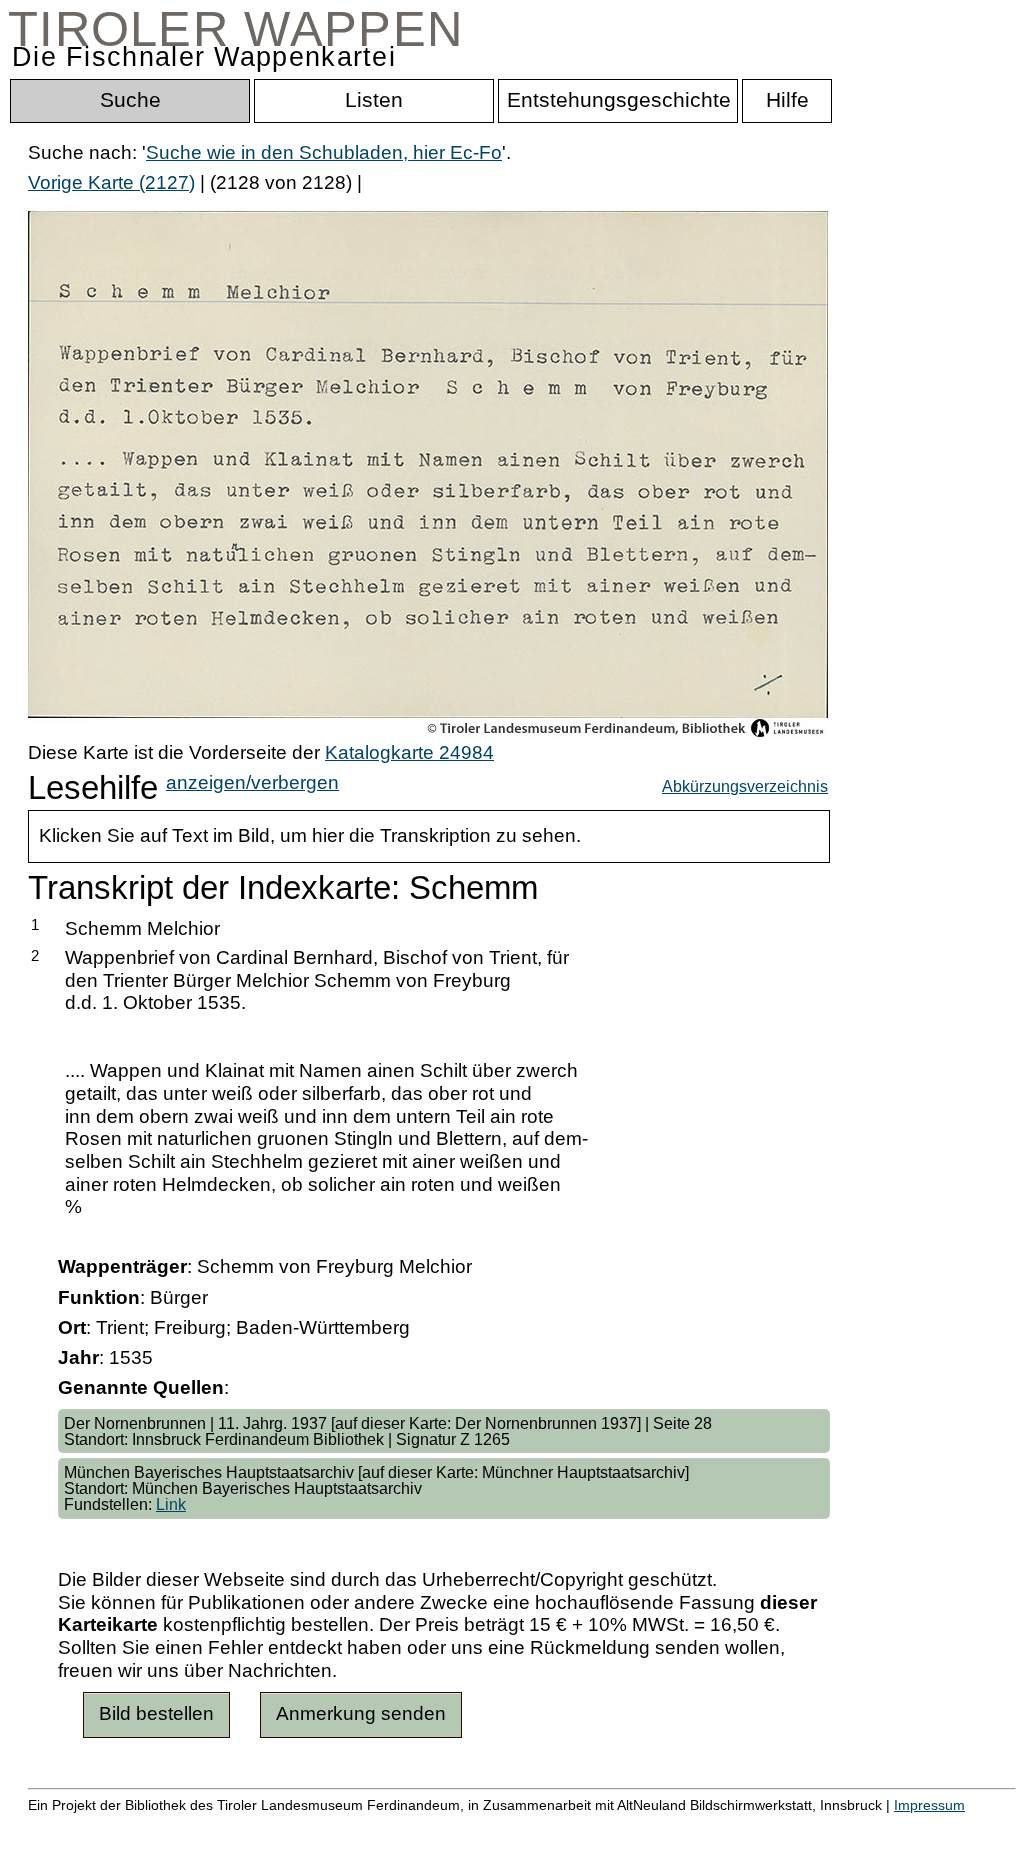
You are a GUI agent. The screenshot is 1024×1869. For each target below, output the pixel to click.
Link (171, 1504)
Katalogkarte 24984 (409, 752)
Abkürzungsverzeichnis (745, 786)
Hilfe (973, 1826)
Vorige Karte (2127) (111, 182)
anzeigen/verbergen (252, 782)
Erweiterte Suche (101, 1826)
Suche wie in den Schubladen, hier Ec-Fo (324, 152)
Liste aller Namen (536, 1826)
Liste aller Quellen (703, 1826)
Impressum (929, 1805)
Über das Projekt (867, 1826)
